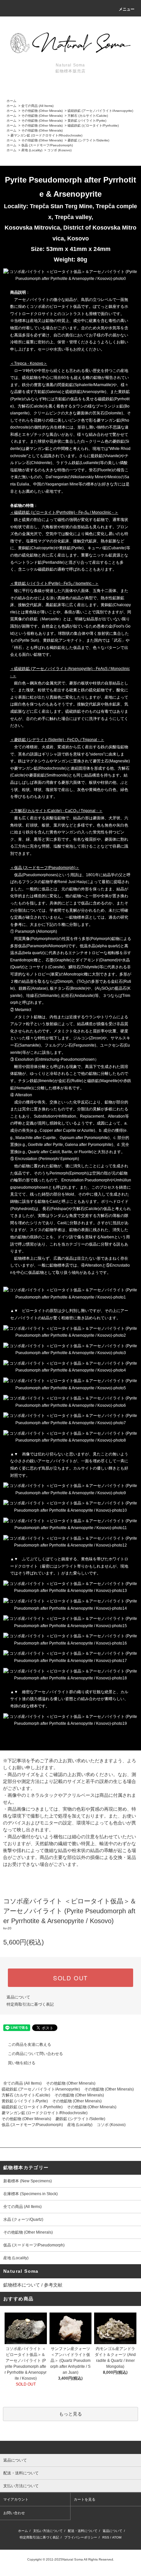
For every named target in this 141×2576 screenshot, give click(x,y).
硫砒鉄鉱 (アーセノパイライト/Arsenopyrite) (100, 111)
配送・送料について (83, 2531)
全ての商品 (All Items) (37, 106)
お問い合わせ (14, 2513)
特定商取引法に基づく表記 (30, 2004)
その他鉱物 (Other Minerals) (42, 111)
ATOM (117, 2537)
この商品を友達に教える (30, 2044)
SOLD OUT (70, 1978)
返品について (18, 1997)
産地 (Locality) (32, 150)
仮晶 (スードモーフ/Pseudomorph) (47, 145)
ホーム (11, 101)
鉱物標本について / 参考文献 (33, 2285)
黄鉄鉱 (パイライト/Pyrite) (87, 121)
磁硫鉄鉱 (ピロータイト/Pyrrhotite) (93, 125)
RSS (106, 2537)
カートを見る (85, 2499)
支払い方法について (48, 2531)
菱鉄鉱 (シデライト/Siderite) (88, 140)
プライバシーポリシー (81, 2537)
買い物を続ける (22, 2063)
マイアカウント (16, 2499)
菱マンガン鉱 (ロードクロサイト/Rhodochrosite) (46, 135)
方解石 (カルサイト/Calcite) (88, 116)
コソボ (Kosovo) (59, 150)
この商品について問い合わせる (35, 2054)
